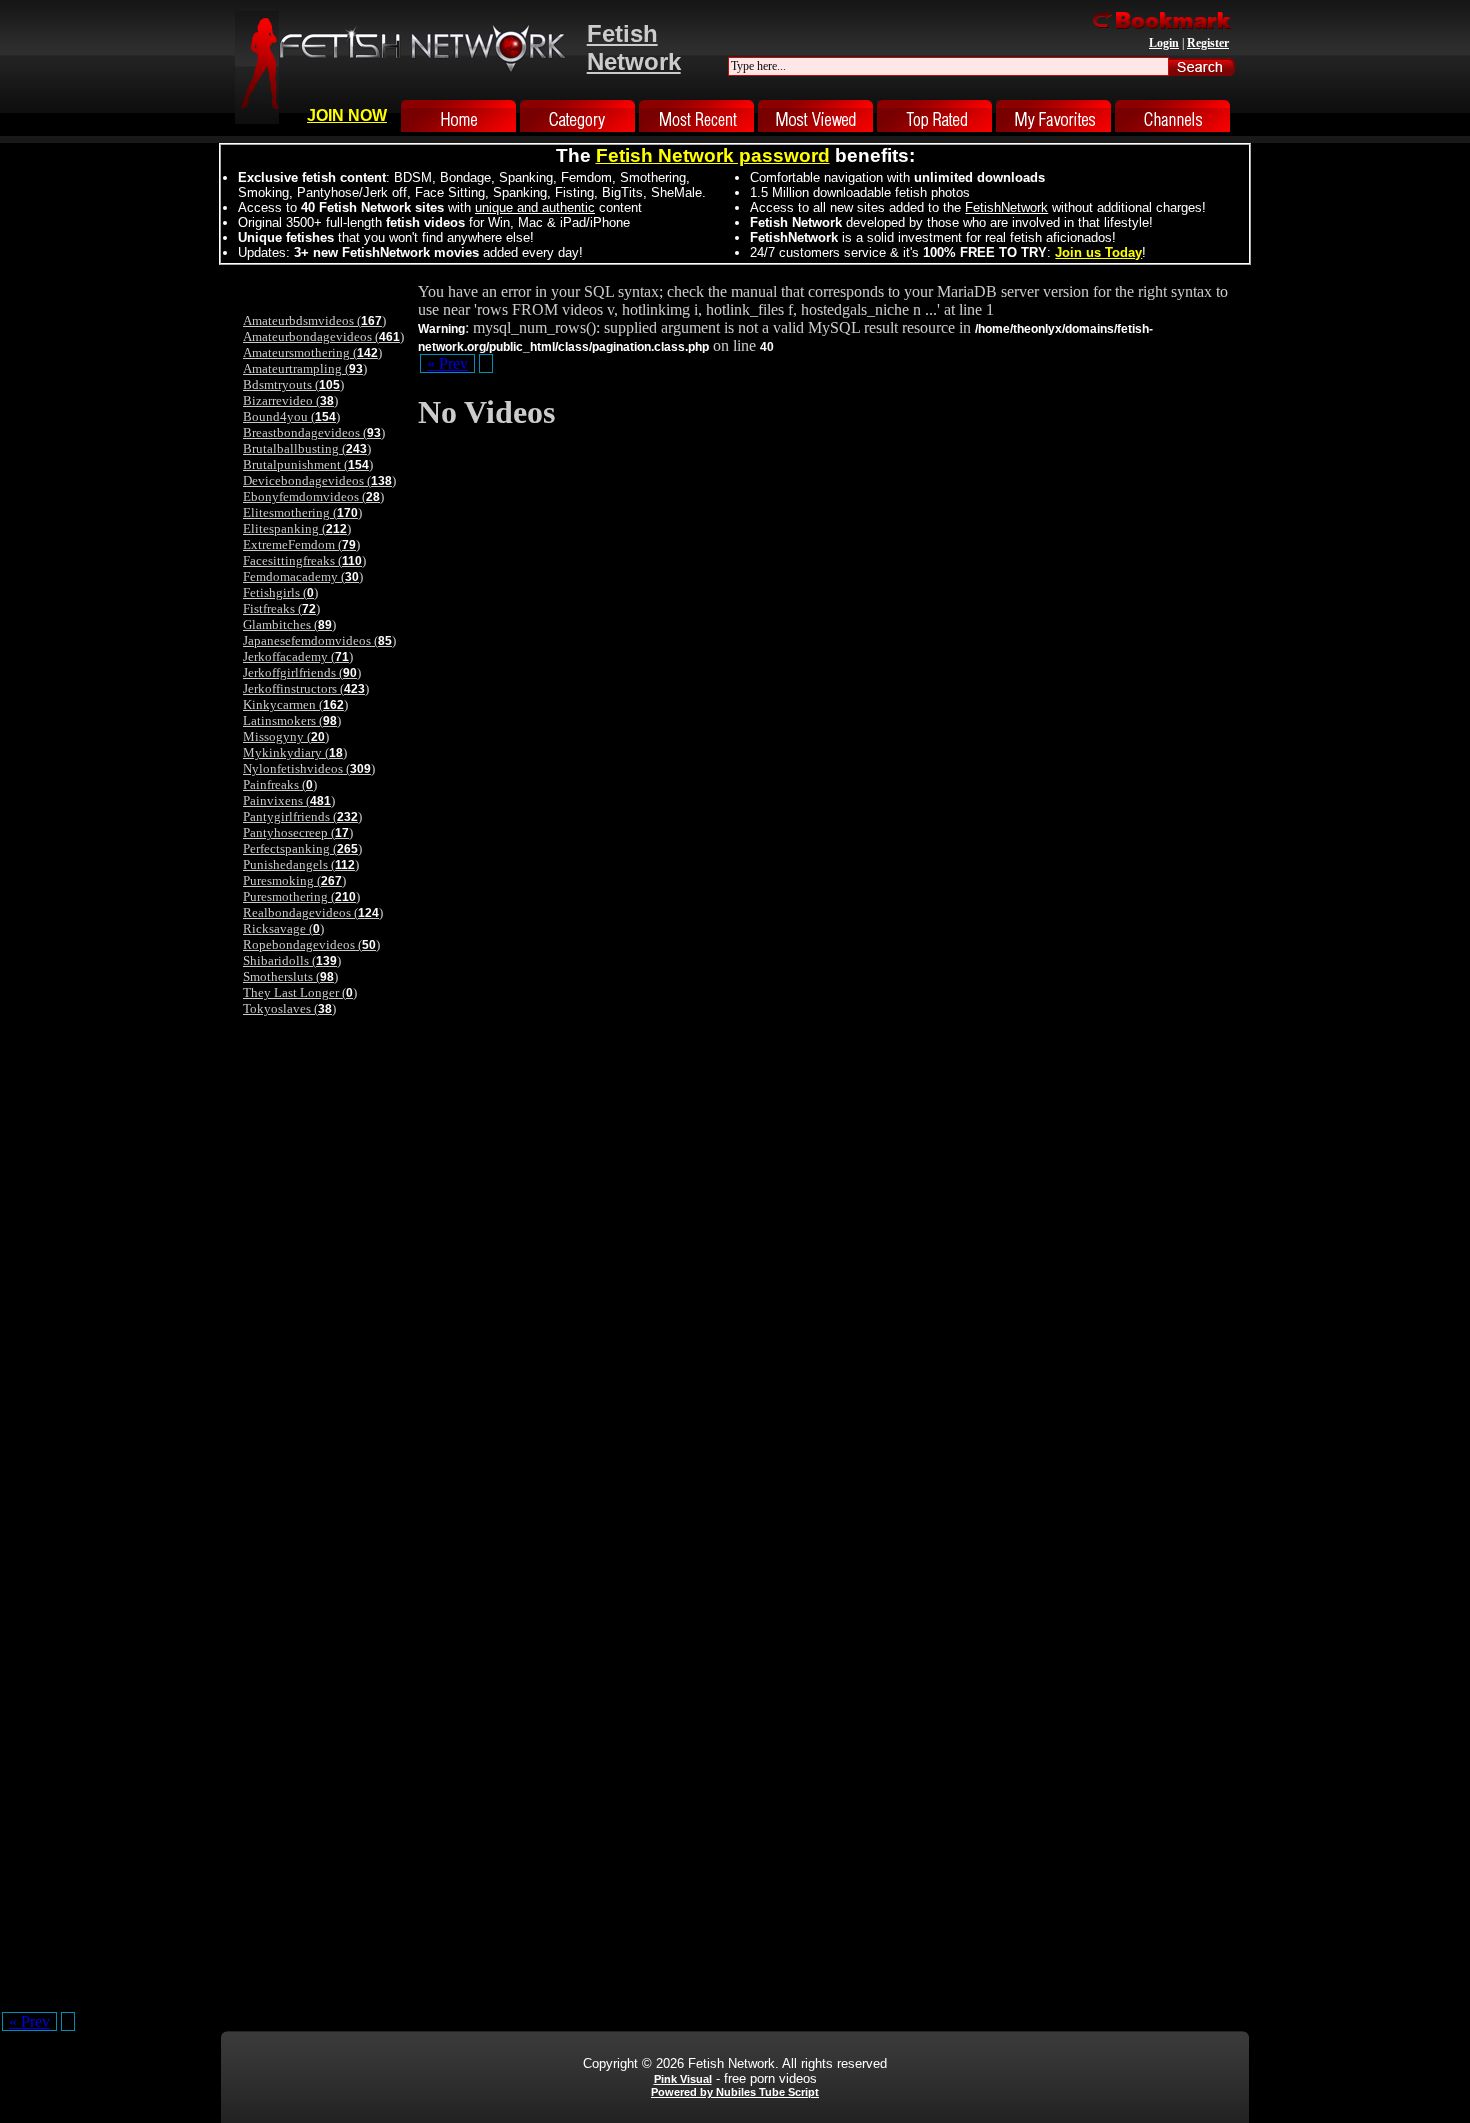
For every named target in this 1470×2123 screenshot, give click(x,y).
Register (1208, 43)
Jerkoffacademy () (298, 656)
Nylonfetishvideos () (309, 768)
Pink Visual (683, 2079)
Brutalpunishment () (308, 464)
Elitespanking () (297, 528)
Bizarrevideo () (290, 400)
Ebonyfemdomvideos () (313, 496)
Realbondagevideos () (313, 912)
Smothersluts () (290, 976)
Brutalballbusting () (307, 448)
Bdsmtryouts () (293, 384)
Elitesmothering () (302, 512)
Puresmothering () (301, 896)
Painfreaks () (280, 784)
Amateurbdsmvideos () (314, 320)
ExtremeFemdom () (301, 544)
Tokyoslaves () (289, 1008)
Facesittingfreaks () (304, 560)
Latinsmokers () (292, 720)
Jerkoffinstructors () (306, 688)
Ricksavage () (283, 928)
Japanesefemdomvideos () (319, 640)
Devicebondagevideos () (319, 480)
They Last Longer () (300, 992)
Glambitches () (289, 624)
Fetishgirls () (280, 592)
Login (1164, 43)
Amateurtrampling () (305, 368)
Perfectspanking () (302, 848)
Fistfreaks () (281, 608)
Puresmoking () (294, 880)
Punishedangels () (301, 864)
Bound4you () (291, 416)
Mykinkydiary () (295, 752)
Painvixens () (289, 800)
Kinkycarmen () (295, 704)
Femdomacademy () (303, 576)
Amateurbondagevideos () (323, 336)
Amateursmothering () (312, 352)
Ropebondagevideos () (311, 944)
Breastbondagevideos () (314, 432)
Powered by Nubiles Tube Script (735, 2092)
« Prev (447, 363)
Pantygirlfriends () (302, 816)
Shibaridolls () (292, 960)
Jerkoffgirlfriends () (302, 672)
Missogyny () (286, 736)
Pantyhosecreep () (298, 832)
